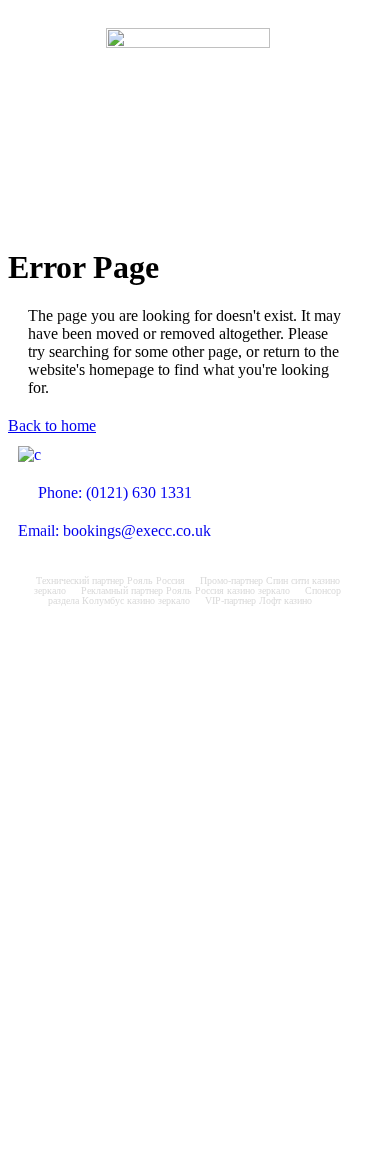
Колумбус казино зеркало (136, 600)
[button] (187, 188)
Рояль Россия (156, 580)
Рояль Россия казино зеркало (228, 590)
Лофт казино (285, 600)
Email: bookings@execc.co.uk (114, 530)
